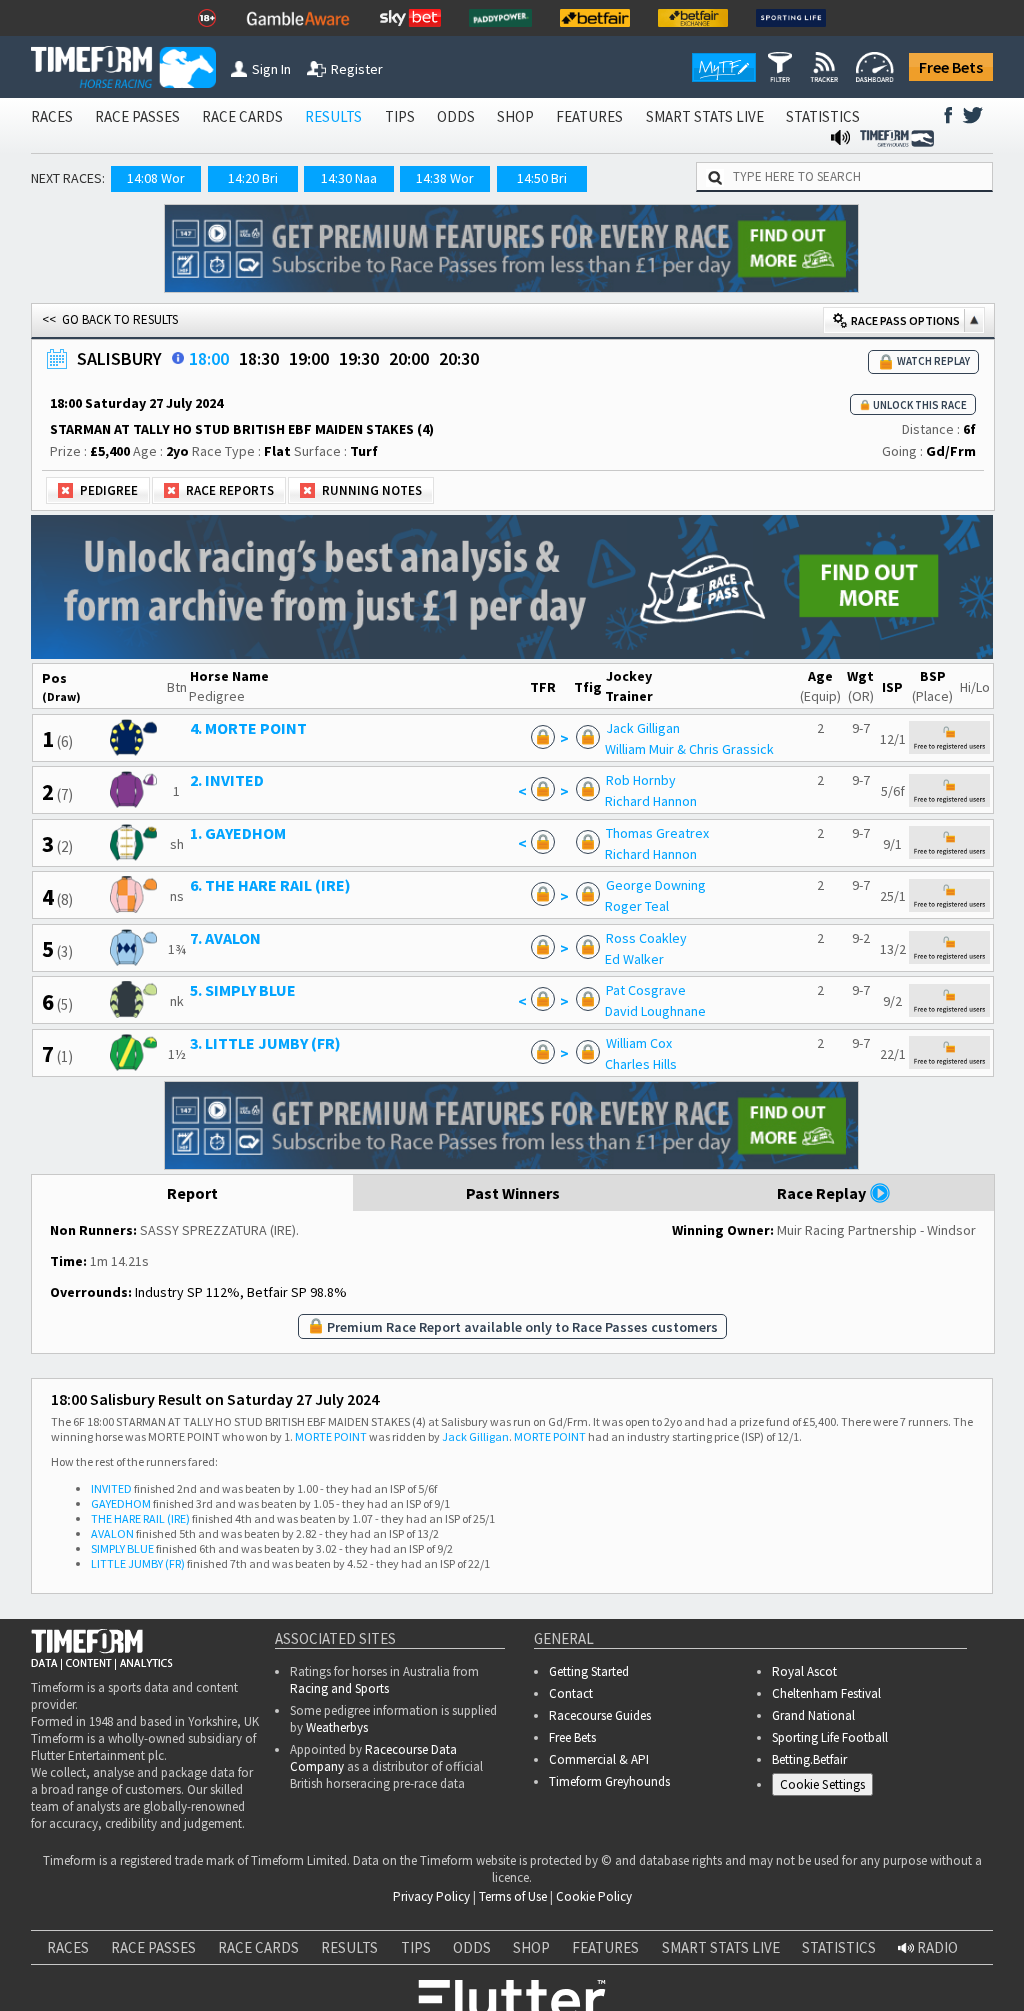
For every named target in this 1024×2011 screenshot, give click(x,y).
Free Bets (951, 67)
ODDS (456, 116)
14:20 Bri (253, 178)
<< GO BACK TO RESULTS (110, 319)
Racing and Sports (339, 1688)
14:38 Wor (445, 178)
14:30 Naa (349, 178)
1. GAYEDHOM (238, 833)
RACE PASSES (137, 116)
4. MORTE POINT (248, 728)
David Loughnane (655, 1011)
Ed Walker (634, 959)
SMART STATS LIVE (705, 116)
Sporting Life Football (830, 1737)
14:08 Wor (156, 178)
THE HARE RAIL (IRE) (140, 1518)
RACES (52, 116)
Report (192, 1193)
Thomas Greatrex (657, 833)
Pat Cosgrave (646, 990)
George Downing (656, 885)
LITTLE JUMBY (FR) (138, 1563)
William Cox (639, 1043)
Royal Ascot (804, 1671)
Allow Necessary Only (505, 1980)
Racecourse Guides (600, 1715)
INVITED (111, 1488)
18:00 (209, 358)
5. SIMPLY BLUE (243, 990)
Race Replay (823, 1193)
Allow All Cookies (658, 1980)
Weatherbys (337, 1727)
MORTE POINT (331, 1436)
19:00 (309, 358)
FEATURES (589, 116)
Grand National (813, 1715)
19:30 (359, 358)
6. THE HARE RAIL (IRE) (270, 885)
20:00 (409, 358)
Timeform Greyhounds (609, 1781)
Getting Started (589, 1671)
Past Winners (513, 1193)
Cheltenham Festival (826, 1693)
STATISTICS (823, 116)
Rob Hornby (641, 780)
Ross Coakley (646, 938)
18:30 (259, 358)
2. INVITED (227, 780)
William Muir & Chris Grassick (689, 749)
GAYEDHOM (121, 1503)
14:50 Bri (542, 178)
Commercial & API (599, 1759)
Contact (571, 1693)
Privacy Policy (202, 1920)
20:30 (459, 358)
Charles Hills (641, 1064)
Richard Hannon (651, 801)
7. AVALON (225, 938)
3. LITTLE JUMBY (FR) (265, 1043)
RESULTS (333, 116)
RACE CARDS (242, 116)
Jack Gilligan (643, 728)
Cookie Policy (63, 1920)
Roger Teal (637, 906)
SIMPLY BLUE (122, 1548)
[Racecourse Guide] (178, 358)
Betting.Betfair (809, 1759)
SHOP (515, 116)
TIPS (400, 116)
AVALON (112, 1533)
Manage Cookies (827, 1787)
